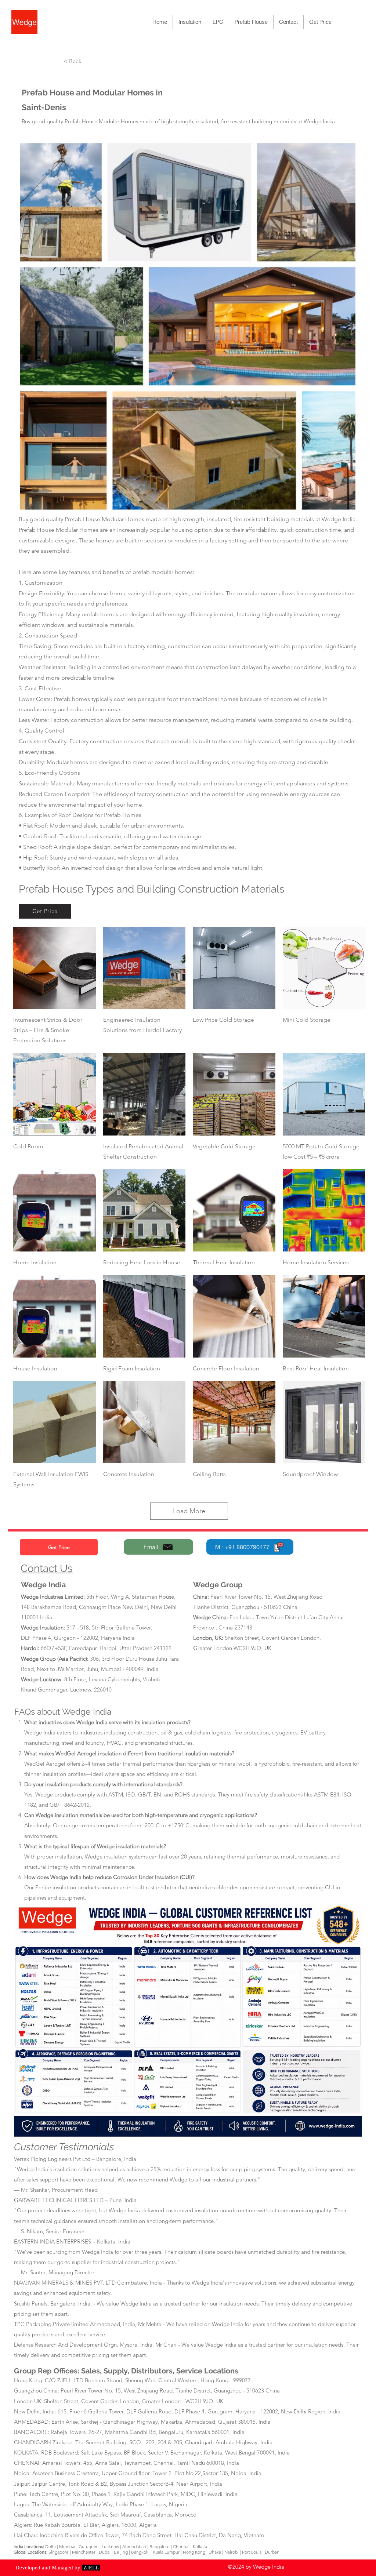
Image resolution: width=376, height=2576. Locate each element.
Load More (189, 1511)
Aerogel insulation (100, 1753)
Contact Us (47, 1568)
